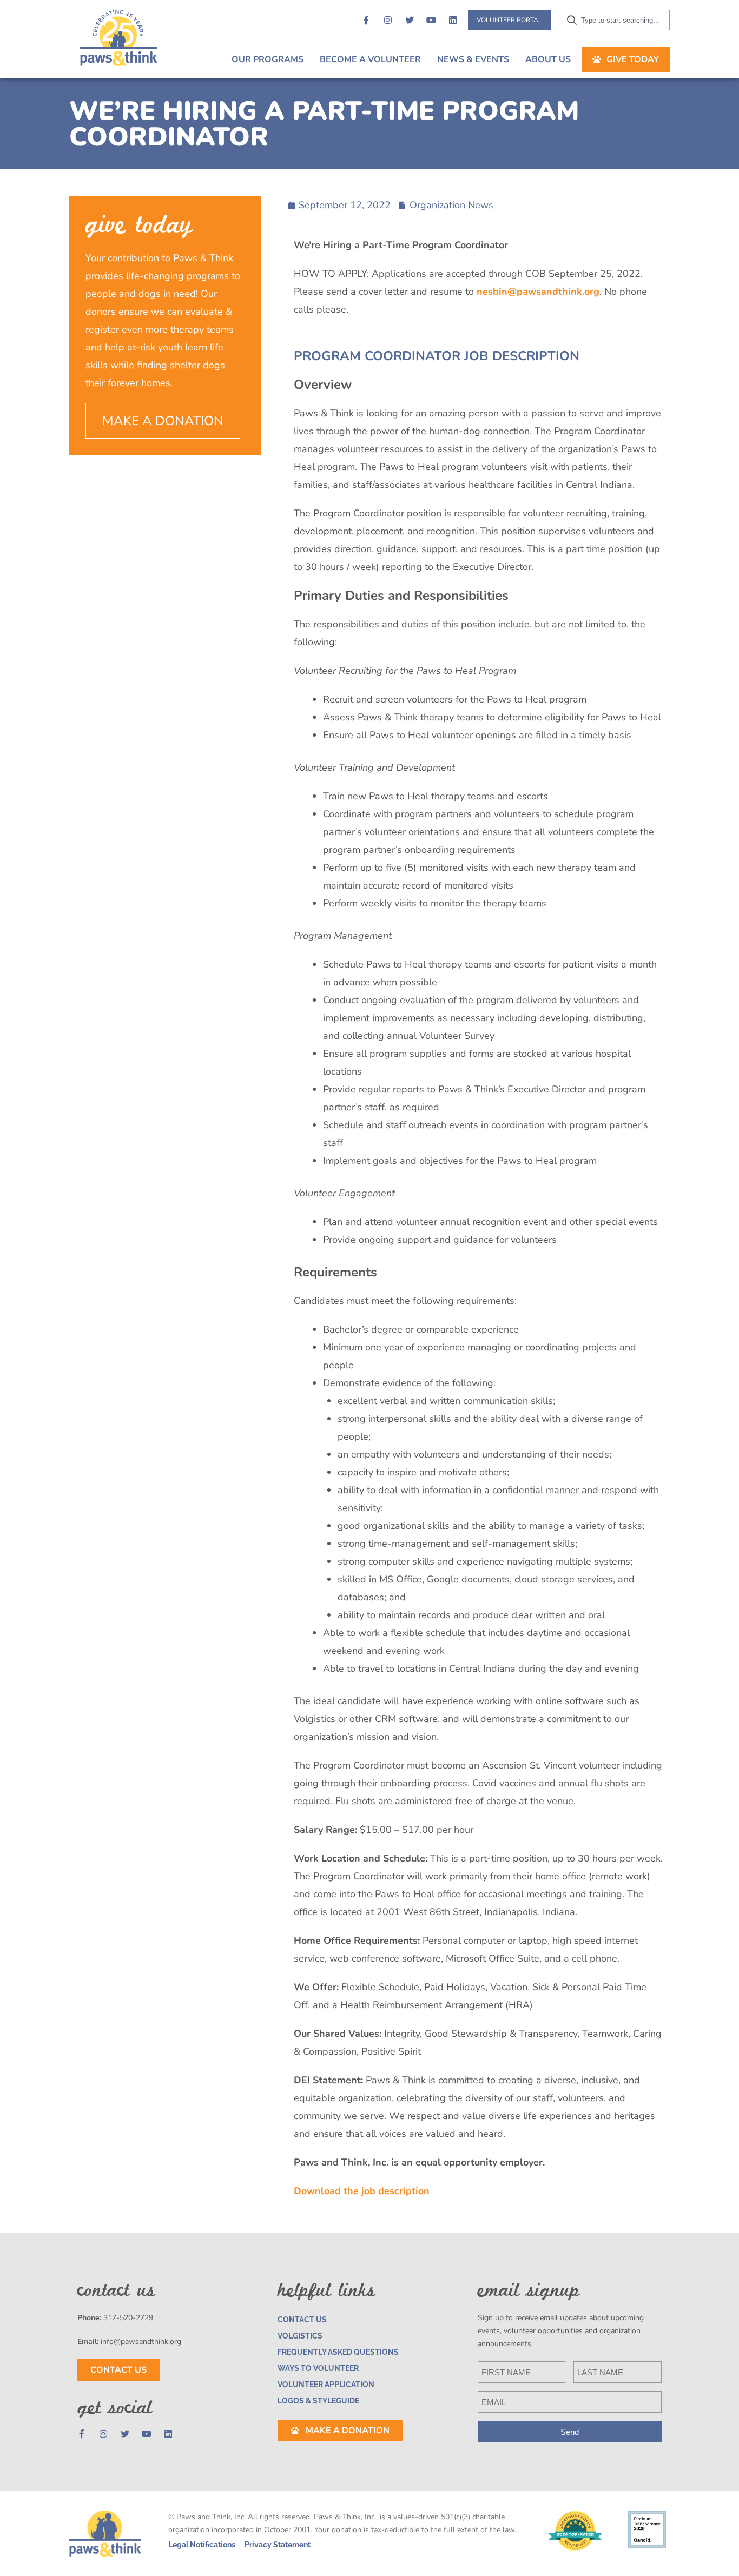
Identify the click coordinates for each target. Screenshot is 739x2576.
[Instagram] (388, 20)
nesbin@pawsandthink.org (538, 292)
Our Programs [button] (268, 59)
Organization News (451, 205)
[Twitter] (410, 20)
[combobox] (616, 20)
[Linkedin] (453, 20)
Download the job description (362, 2191)
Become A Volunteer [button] (370, 59)
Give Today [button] (633, 59)
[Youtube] (431, 20)
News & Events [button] (473, 59)
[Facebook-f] (366, 20)
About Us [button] (548, 59)
